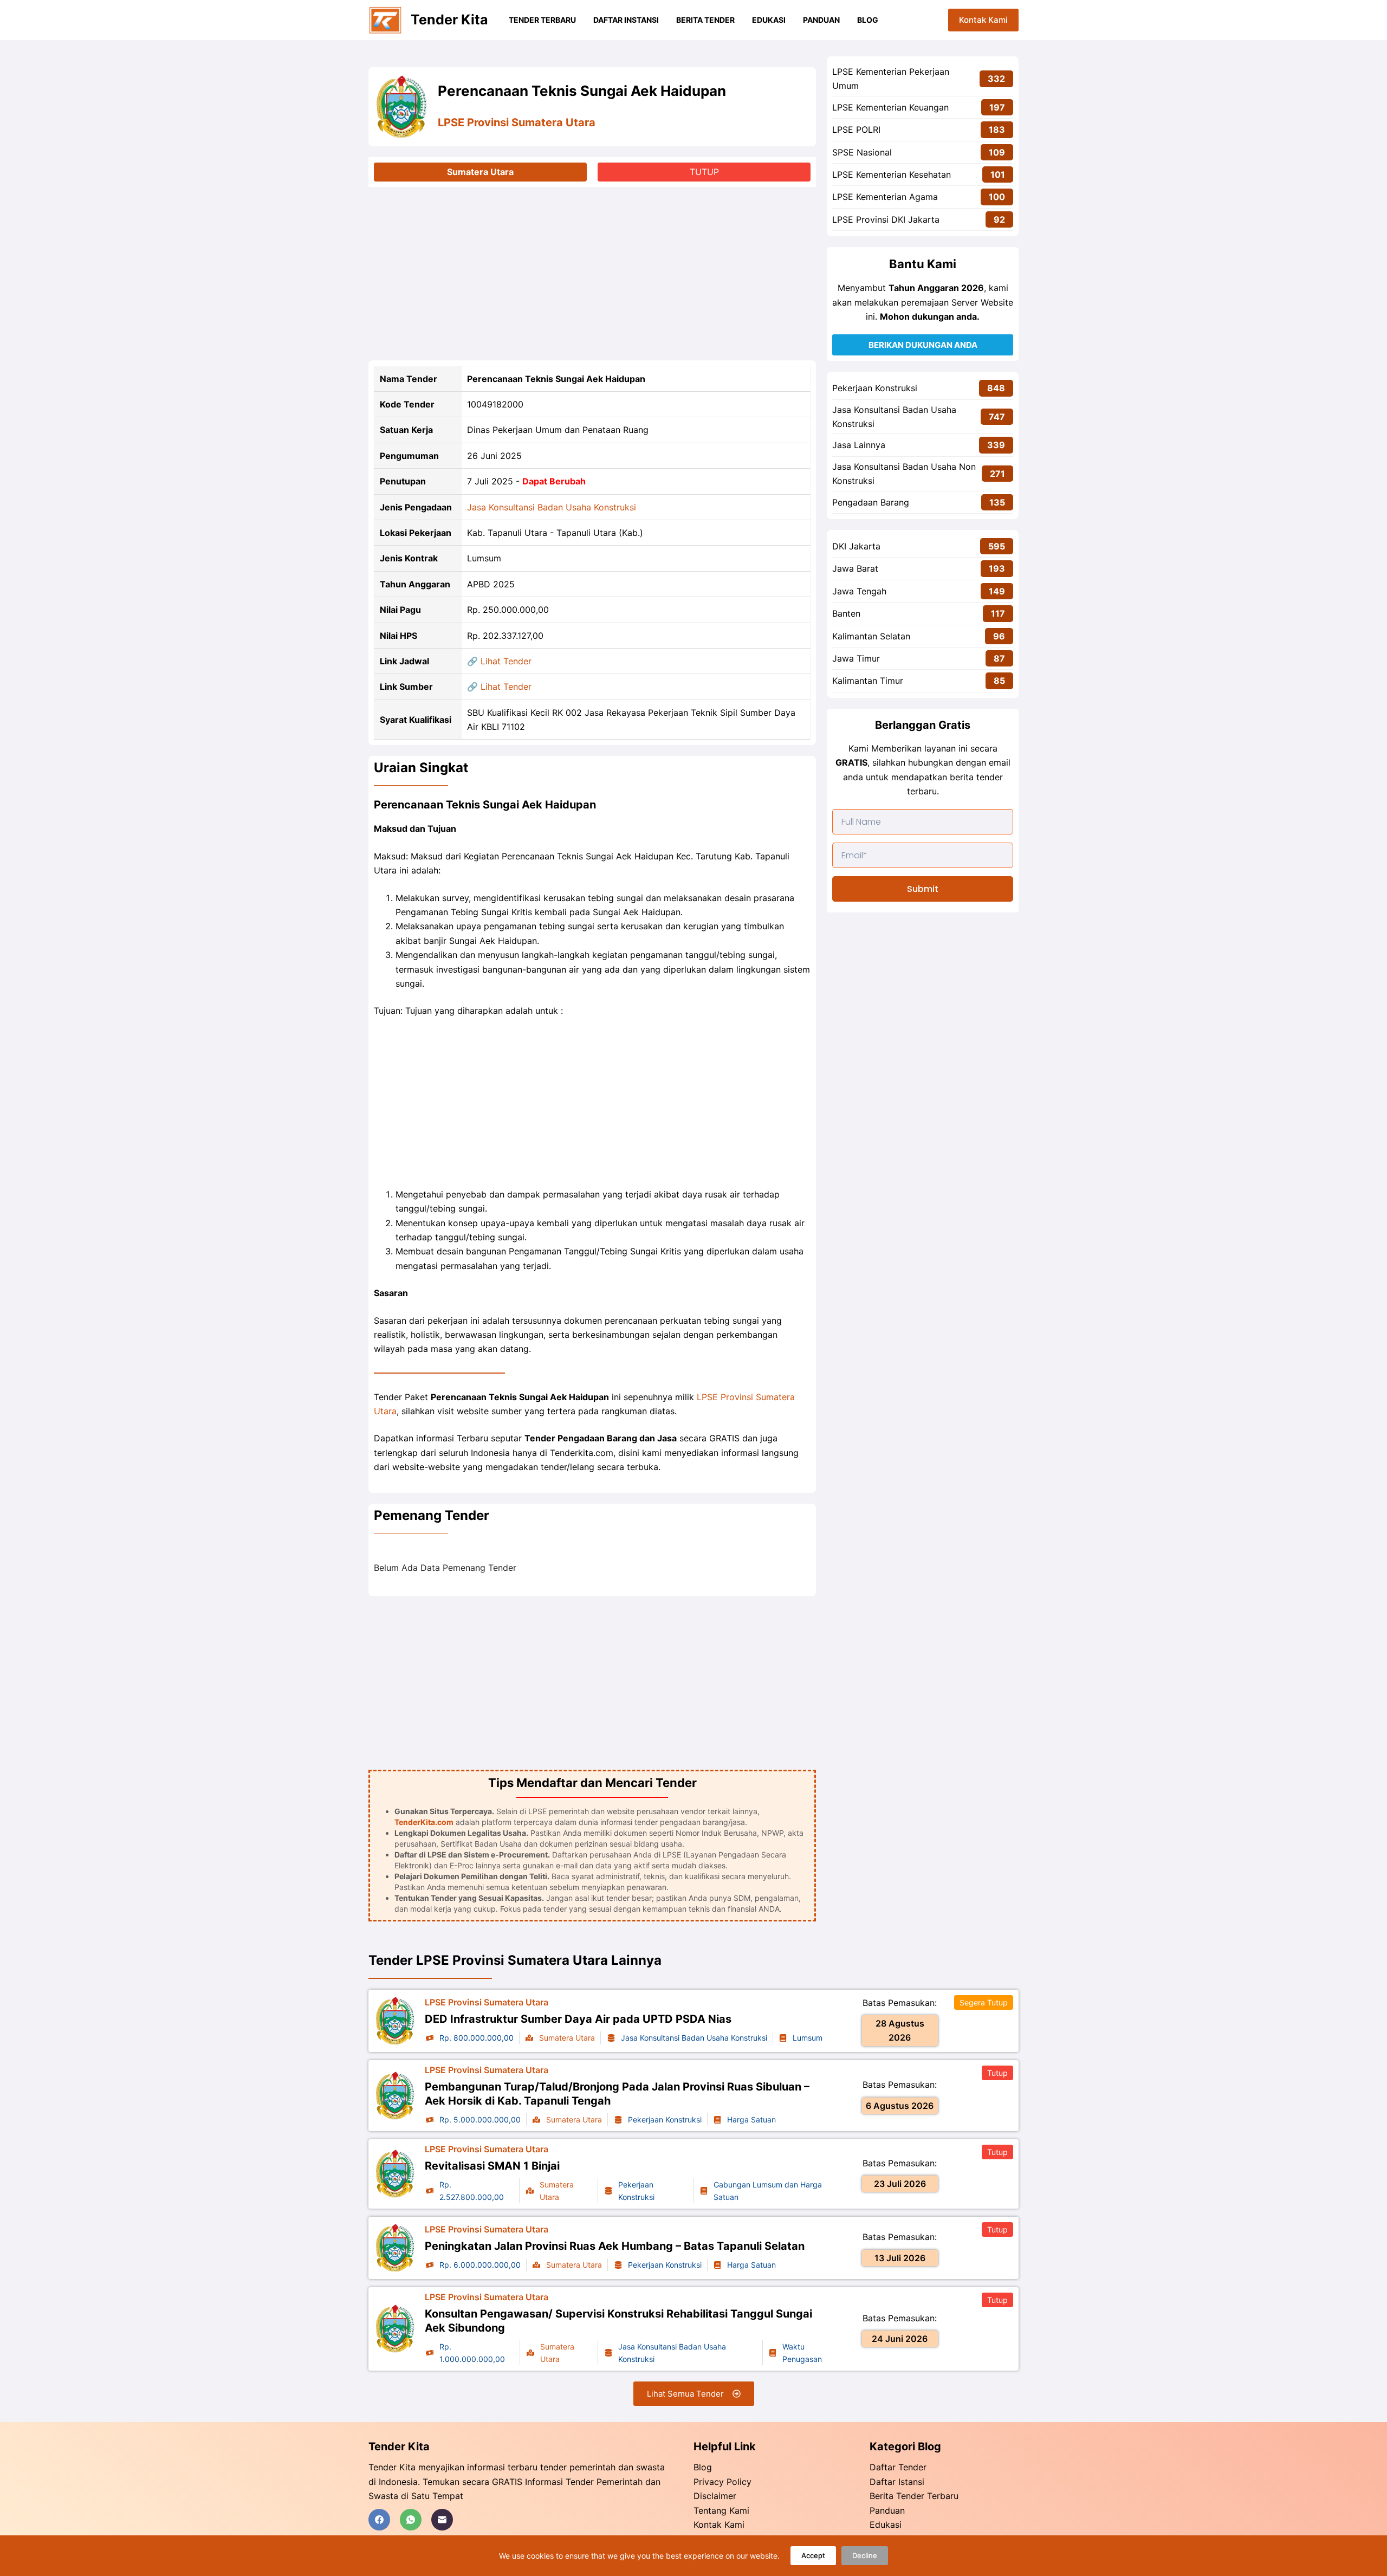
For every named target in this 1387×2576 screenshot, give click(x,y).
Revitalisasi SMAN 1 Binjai (492, 2166)
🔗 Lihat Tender (499, 661)
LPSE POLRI (856, 130)
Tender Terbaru (542, 20)
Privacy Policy (722, 2482)
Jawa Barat (855, 568)
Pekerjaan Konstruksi (875, 388)
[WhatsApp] (411, 2520)
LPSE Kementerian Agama (885, 197)
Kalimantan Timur (868, 681)
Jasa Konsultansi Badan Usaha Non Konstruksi (904, 474)
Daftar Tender (898, 2467)
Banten (846, 613)
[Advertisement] (592, 274)
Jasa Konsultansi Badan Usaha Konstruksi (552, 507)
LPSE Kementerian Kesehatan (892, 174)
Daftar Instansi (626, 20)
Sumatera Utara (480, 172)
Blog (868, 20)
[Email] (442, 2520)
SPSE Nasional (862, 152)
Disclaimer (715, 2496)
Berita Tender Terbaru (914, 2496)
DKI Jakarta (856, 546)
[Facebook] (379, 2520)
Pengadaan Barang (871, 502)
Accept (813, 2555)
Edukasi (769, 20)
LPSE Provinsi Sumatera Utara (517, 122)
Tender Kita (449, 20)
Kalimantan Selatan (871, 636)
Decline (865, 2555)
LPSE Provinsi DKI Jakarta (886, 219)
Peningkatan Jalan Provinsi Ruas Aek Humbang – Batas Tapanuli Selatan (615, 2246)
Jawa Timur (856, 658)
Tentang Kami (721, 2510)
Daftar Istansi (897, 2482)
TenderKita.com (424, 1822)
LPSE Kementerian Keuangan (890, 107)
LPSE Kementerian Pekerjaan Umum (891, 79)
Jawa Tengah (859, 591)
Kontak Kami (983, 20)
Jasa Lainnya (859, 445)
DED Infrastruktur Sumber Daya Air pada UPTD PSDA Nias (578, 2019)
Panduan (821, 20)
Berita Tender (705, 20)
